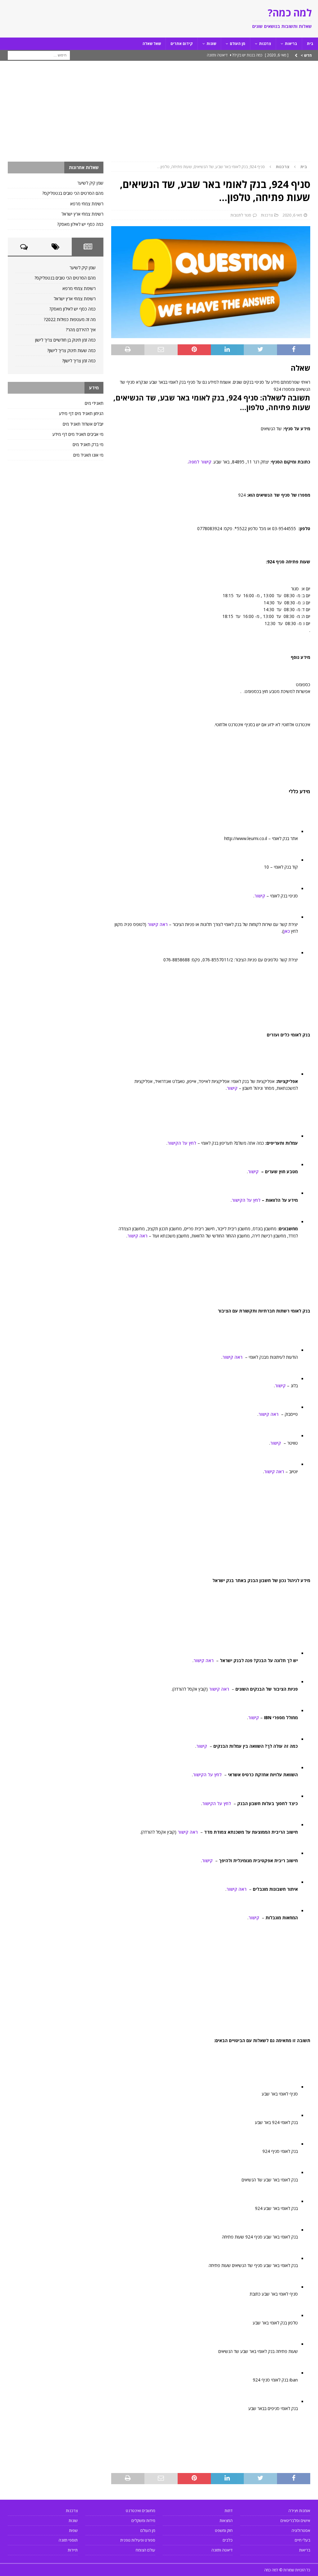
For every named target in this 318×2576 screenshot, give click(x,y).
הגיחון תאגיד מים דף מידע (81, 413)
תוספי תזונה (68, 2540)
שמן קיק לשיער (90, 183)
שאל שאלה (152, 44)
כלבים (228, 2540)
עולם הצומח (145, 2550)
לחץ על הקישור (182, 1143)
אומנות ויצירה (299, 2511)
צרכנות (265, 44)
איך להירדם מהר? (81, 330)
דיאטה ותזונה (222, 2550)
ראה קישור (158, 924)
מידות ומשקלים (143, 2520)
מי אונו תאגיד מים (88, 455)
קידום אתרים (182, 44)
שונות (211, 44)
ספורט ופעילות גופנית (138, 2540)
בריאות (291, 44)
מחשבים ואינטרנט (141, 2511)
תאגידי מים (94, 403)
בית (310, 44)
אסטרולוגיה (301, 2530)
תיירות (73, 2550)
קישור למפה (200, 462)
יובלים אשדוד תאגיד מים (83, 424)
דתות (229, 2511)
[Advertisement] (159, 115)
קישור (260, 896)
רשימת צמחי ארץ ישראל (82, 214)
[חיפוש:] (39, 55)
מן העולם (238, 44)
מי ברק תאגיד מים (88, 444)
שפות (73, 2530)
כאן (287, 931)
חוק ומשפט (224, 2530)
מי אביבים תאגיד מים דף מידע (78, 434)
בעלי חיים (302, 2540)
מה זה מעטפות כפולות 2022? (70, 319)
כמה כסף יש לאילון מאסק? (80, 224)
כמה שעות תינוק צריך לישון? (71, 350)
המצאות (226, 2520)
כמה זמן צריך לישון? (79, 361)
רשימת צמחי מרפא (87, 204)
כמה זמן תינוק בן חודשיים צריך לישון (65, 340)
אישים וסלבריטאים (295, 2520)
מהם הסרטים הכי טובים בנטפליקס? (73, 193)
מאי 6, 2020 (292, 215)
